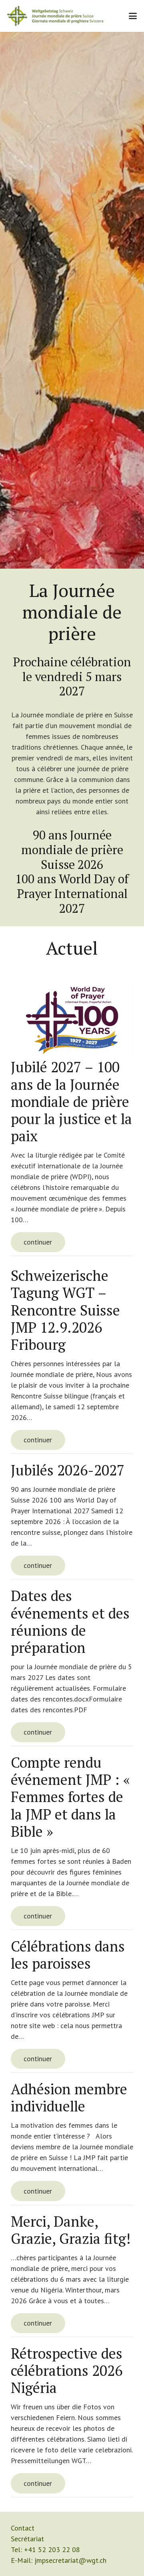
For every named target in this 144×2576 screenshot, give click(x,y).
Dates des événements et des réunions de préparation (70, 1622)
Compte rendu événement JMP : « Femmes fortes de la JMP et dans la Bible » (70, 1797)
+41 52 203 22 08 (52, 2549)
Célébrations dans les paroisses (68, 1955)
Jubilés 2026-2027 (68, 1470)
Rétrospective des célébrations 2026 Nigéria (67, 2370)
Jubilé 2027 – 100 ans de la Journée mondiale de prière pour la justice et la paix (71, 1101)
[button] (133, 16)
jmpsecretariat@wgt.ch (70, 2560)
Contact (23, 2528)
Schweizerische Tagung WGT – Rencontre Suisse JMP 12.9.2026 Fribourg (65, 1310)
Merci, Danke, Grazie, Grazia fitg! (71, 2230)
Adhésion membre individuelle (69, 2097)
